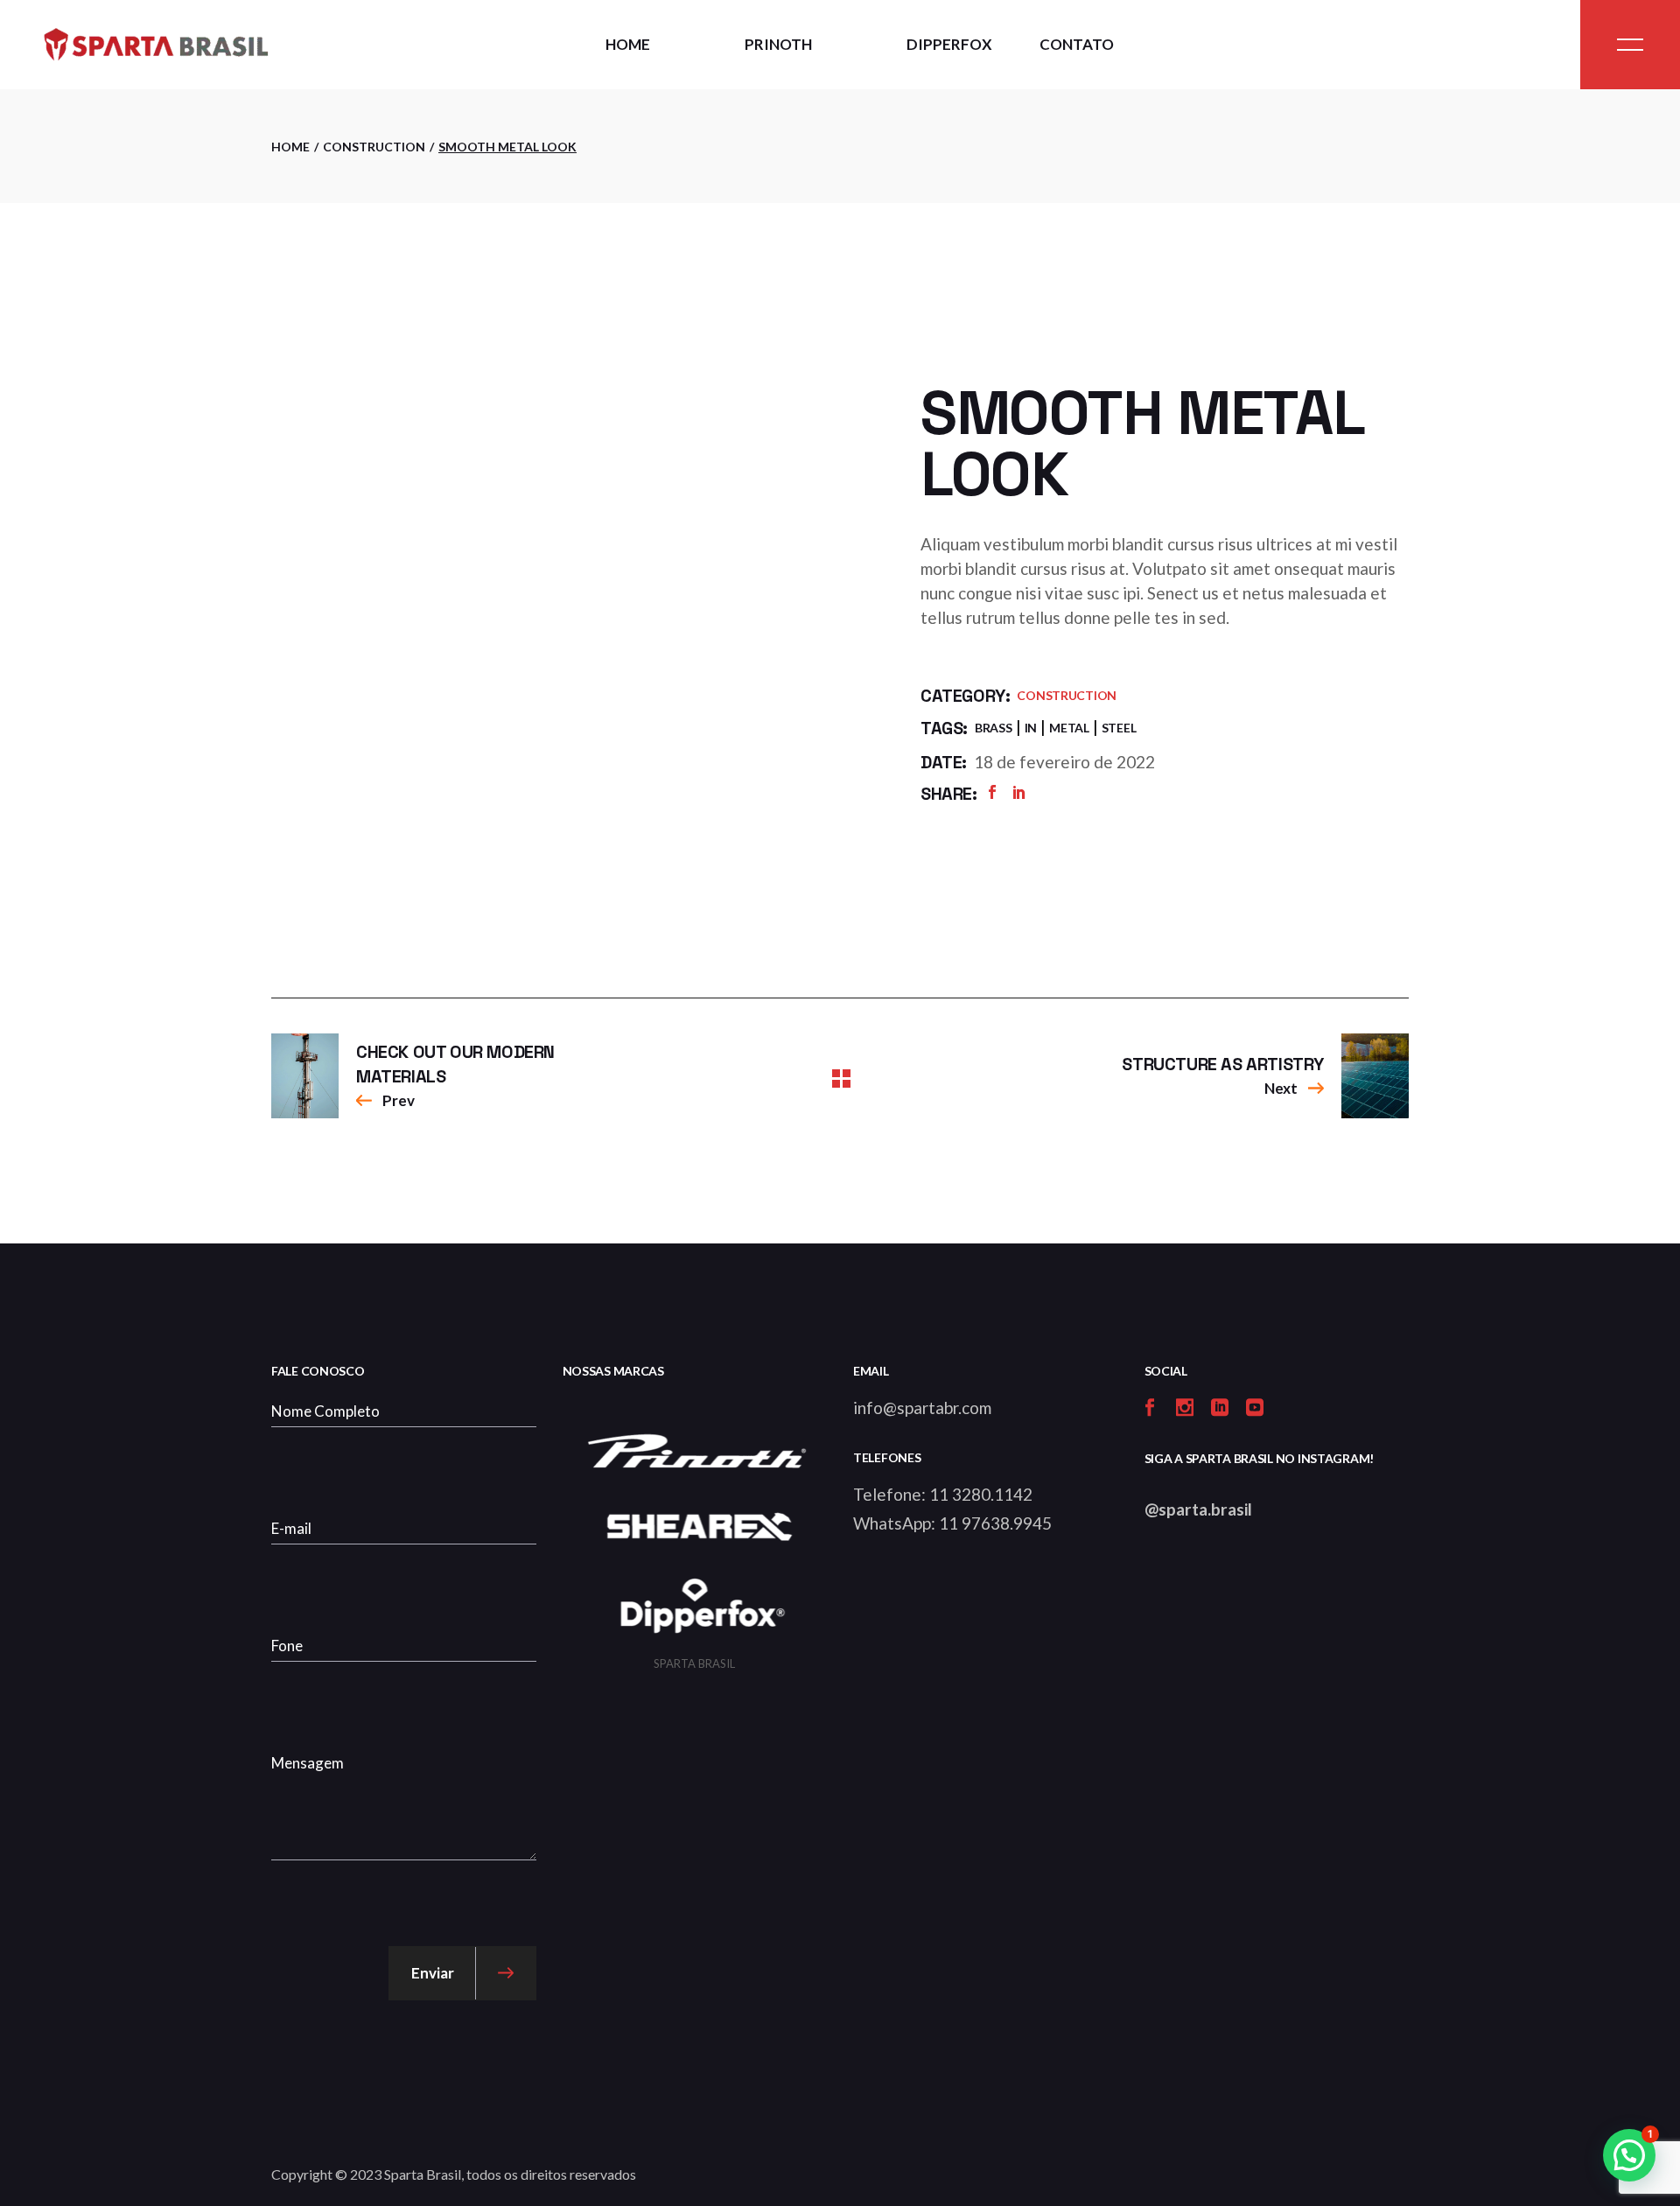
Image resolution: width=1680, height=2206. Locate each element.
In (1031, 728)
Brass (994, 728)
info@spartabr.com (922, 1408)
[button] (1629, 2155)
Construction (1067, 695)
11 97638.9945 (995, 1523)
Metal (1069, 728)
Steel (1119, 728)
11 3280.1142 (981, 1494)
